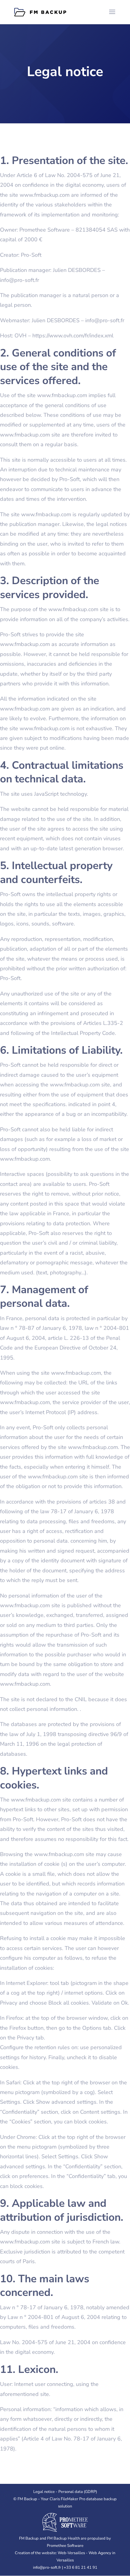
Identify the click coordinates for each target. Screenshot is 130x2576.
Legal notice (44, 2492)
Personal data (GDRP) (78, 2492)
